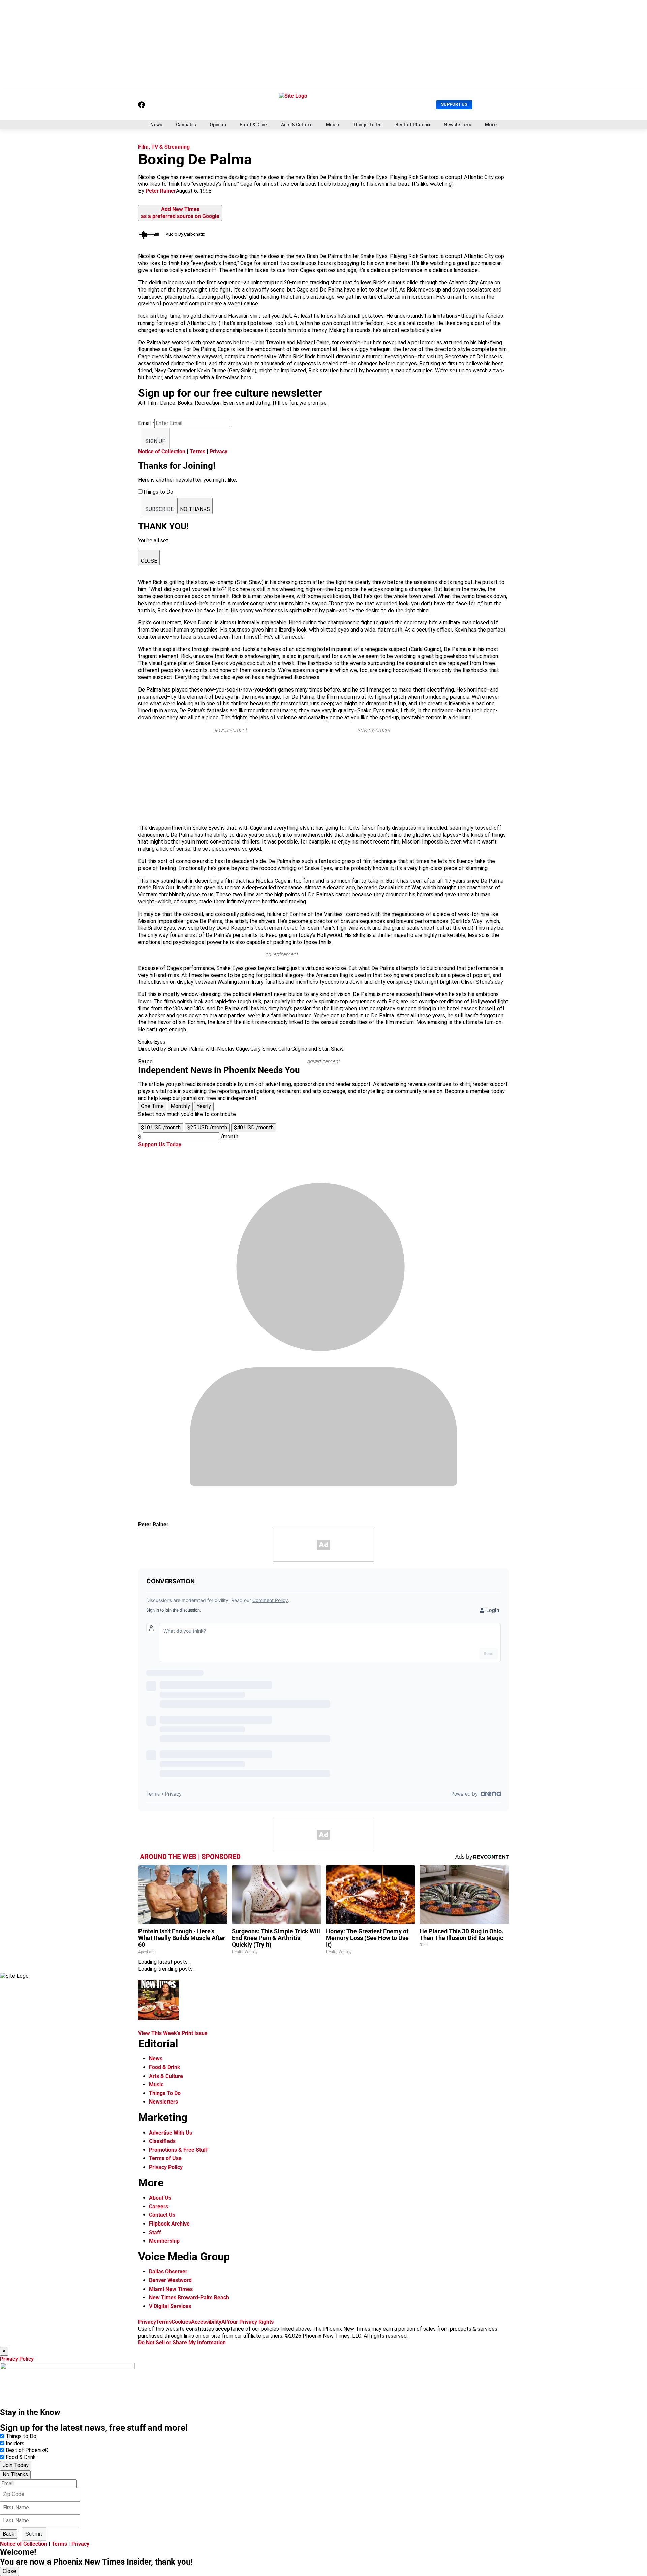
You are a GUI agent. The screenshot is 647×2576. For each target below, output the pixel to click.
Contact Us (162, 2215)
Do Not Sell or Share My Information (182, 2343)
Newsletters (458, 125)
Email (146, 423)
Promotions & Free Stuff (178, 2150)
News (156, 125)
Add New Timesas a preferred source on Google (180, 213)
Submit (34, 2534)
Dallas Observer (168, 2272)
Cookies (181, 2322)
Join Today (16, 2465)
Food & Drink (254, 125)
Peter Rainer (161, 191)
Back (9, 2534)
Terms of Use (165, 2158)
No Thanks (15, 2474)
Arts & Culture (297, 125)
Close (9, 2571)
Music (332, 125)
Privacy (219, 451)
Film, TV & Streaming (164, 147)
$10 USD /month (161, 1127)
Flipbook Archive (169, 2224)
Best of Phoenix (413, 125)
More (491, 125)
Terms (197, 451)
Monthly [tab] (180, 1106)
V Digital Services (170, 2306)
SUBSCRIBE (159, 509)
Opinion (218, 125)
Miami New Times (171, 2289)
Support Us (454, 104)
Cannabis (186, 125)
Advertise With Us (171, 2133)
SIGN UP (156, 441)
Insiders (15, 2443)
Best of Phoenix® (27, 2450)
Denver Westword (170, 2280)
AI (224, 2322)
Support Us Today (160, 1145)
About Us (160, 2198)
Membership (164, 2241)
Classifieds (162, 2141)
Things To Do (367, 125)
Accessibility (206, 2322)
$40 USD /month (254, 1127)
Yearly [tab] (204, 1106)
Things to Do (21, 2436)
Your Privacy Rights (250, 2322)
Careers (159, 2206)
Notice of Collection (162, 451)
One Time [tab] (152, 1106)
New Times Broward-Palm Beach (189, 2297)
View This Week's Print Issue (173, 2033)
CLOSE (149, 561)
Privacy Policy (166, 2167)
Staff (155, 2232)
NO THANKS (195, 509)
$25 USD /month (207, 1127)
